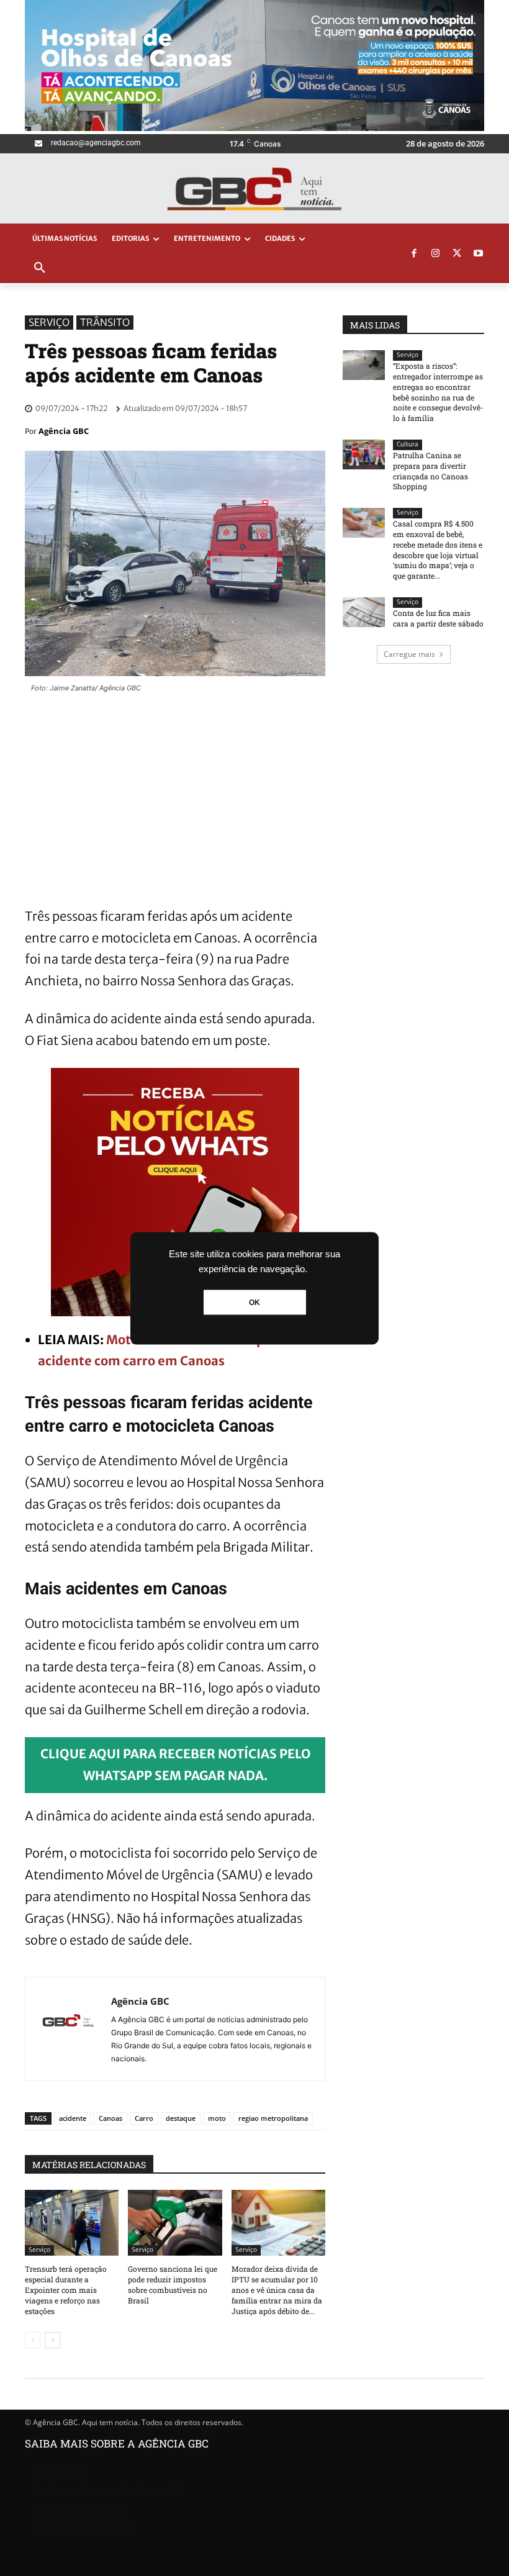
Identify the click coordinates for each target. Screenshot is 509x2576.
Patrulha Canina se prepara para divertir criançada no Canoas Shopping (430, 471)
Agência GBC (64, 431)
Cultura (408, 444)
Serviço (49, 322)
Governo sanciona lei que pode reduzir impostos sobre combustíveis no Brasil (173, 2284)
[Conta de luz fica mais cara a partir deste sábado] (364, 612)
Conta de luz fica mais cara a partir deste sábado (438, 618)
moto (217, 2118)
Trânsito (105, 322)
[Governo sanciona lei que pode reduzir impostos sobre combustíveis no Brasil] (175, 2223)
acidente (73, 2118)
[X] (457, 254)
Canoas (110, 2118)
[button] (40, 268)
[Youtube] (479, 254)
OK (254, 1302)
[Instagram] (436, 254)
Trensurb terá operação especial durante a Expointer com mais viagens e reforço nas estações (66, 2289)
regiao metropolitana (273, 2118)
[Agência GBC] (68, 2029)
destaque (181, 2118)
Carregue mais (409, 654)
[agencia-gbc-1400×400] (254, 128)
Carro (144, 2118)
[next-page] (52, 2340)
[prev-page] (33, 2340)
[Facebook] (414, 254)
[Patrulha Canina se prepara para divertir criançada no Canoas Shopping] (364, 454)
